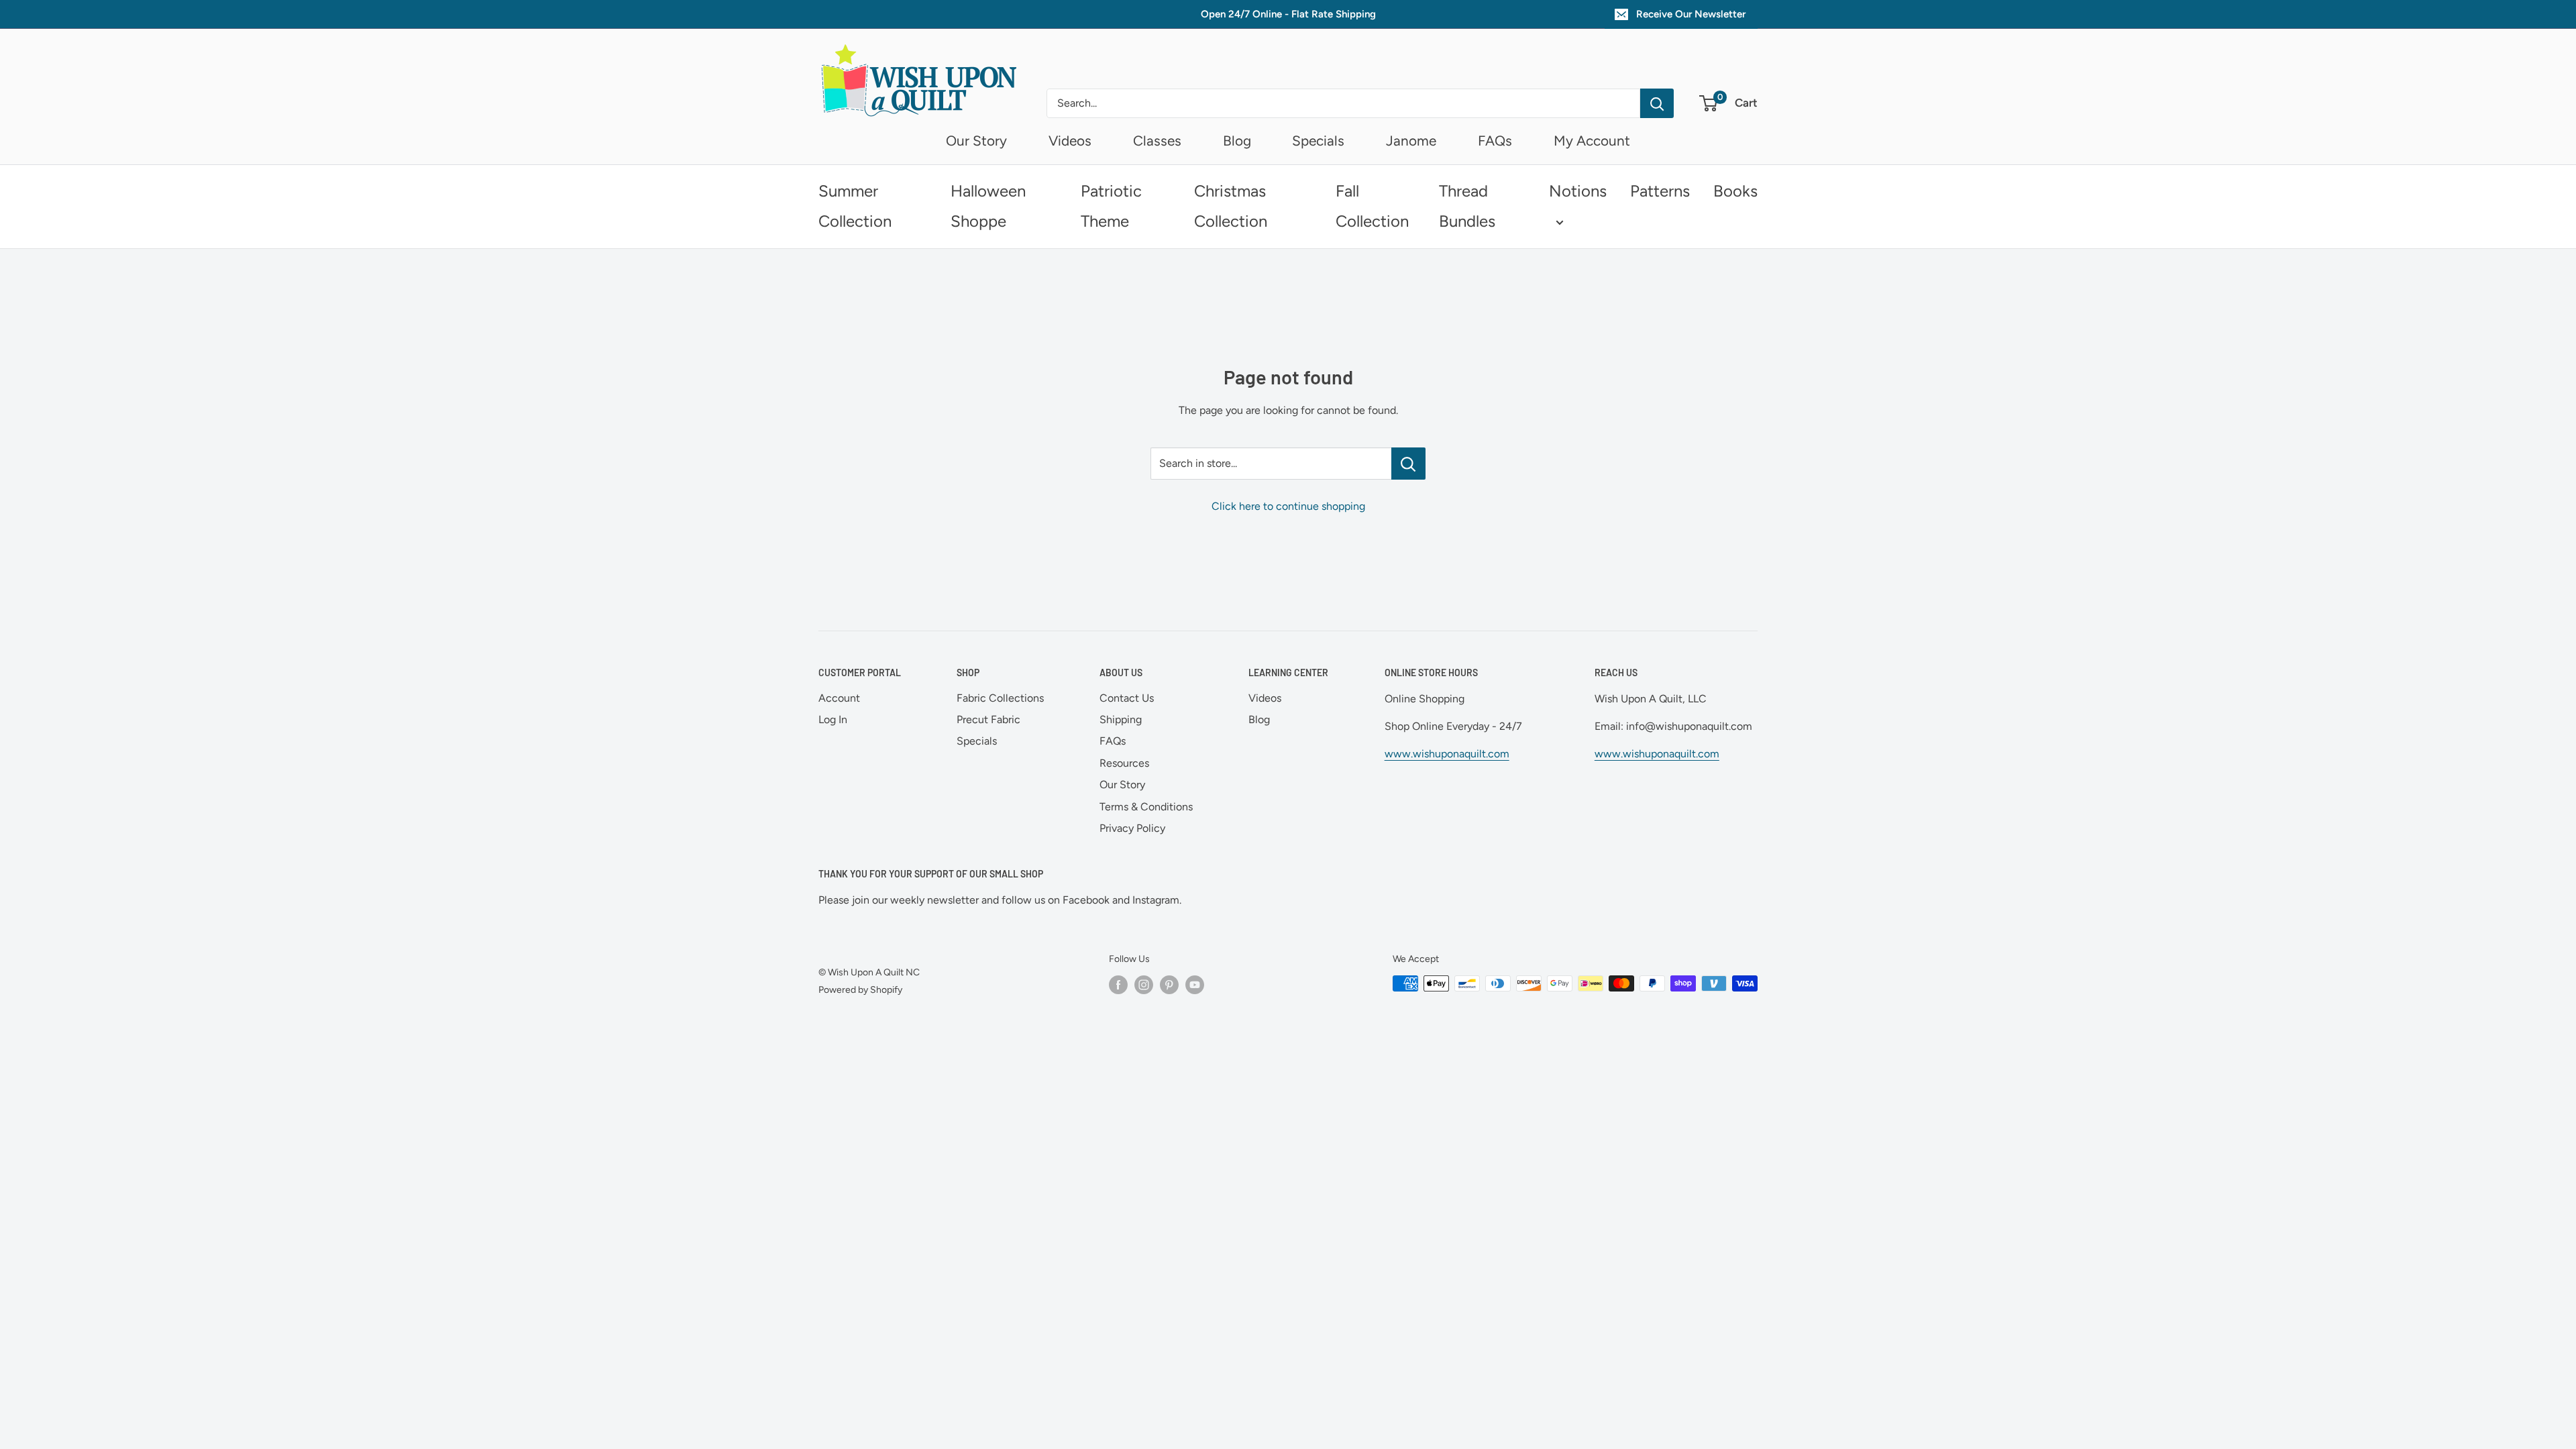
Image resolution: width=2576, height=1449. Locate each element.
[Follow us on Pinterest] (1169, 985)
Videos (1070, 141)
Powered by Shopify (860, 990)
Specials (1318, 141)
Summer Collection (855, 206)
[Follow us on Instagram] (1144, 985)
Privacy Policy (1132, 828)
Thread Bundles (1467, 206)
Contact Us (1127, 698)
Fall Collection (1372, 206)
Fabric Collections (1000, 698)
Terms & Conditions (1146, 807)
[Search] (1657, 103)
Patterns (1660, 191)
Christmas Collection (1231, 206)
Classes (1157, 141)
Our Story (976, 141)
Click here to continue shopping (1288, 506)
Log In (833, 719)
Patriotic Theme (1111, 206)
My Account (1592, 141)
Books (1735, 191)
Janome (1411, 141)
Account (839, 698)
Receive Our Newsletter (1691, 14)
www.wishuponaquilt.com (1447, 754)
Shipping (1121, 719)
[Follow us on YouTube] (1195, 985)
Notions (1578, 191)
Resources (1124, 763)
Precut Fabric (988, 719)
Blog (1237, 141)
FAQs (1495, 141)
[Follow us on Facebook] (1118, 985)
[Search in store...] (1408, 464)
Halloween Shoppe (988, 206)
